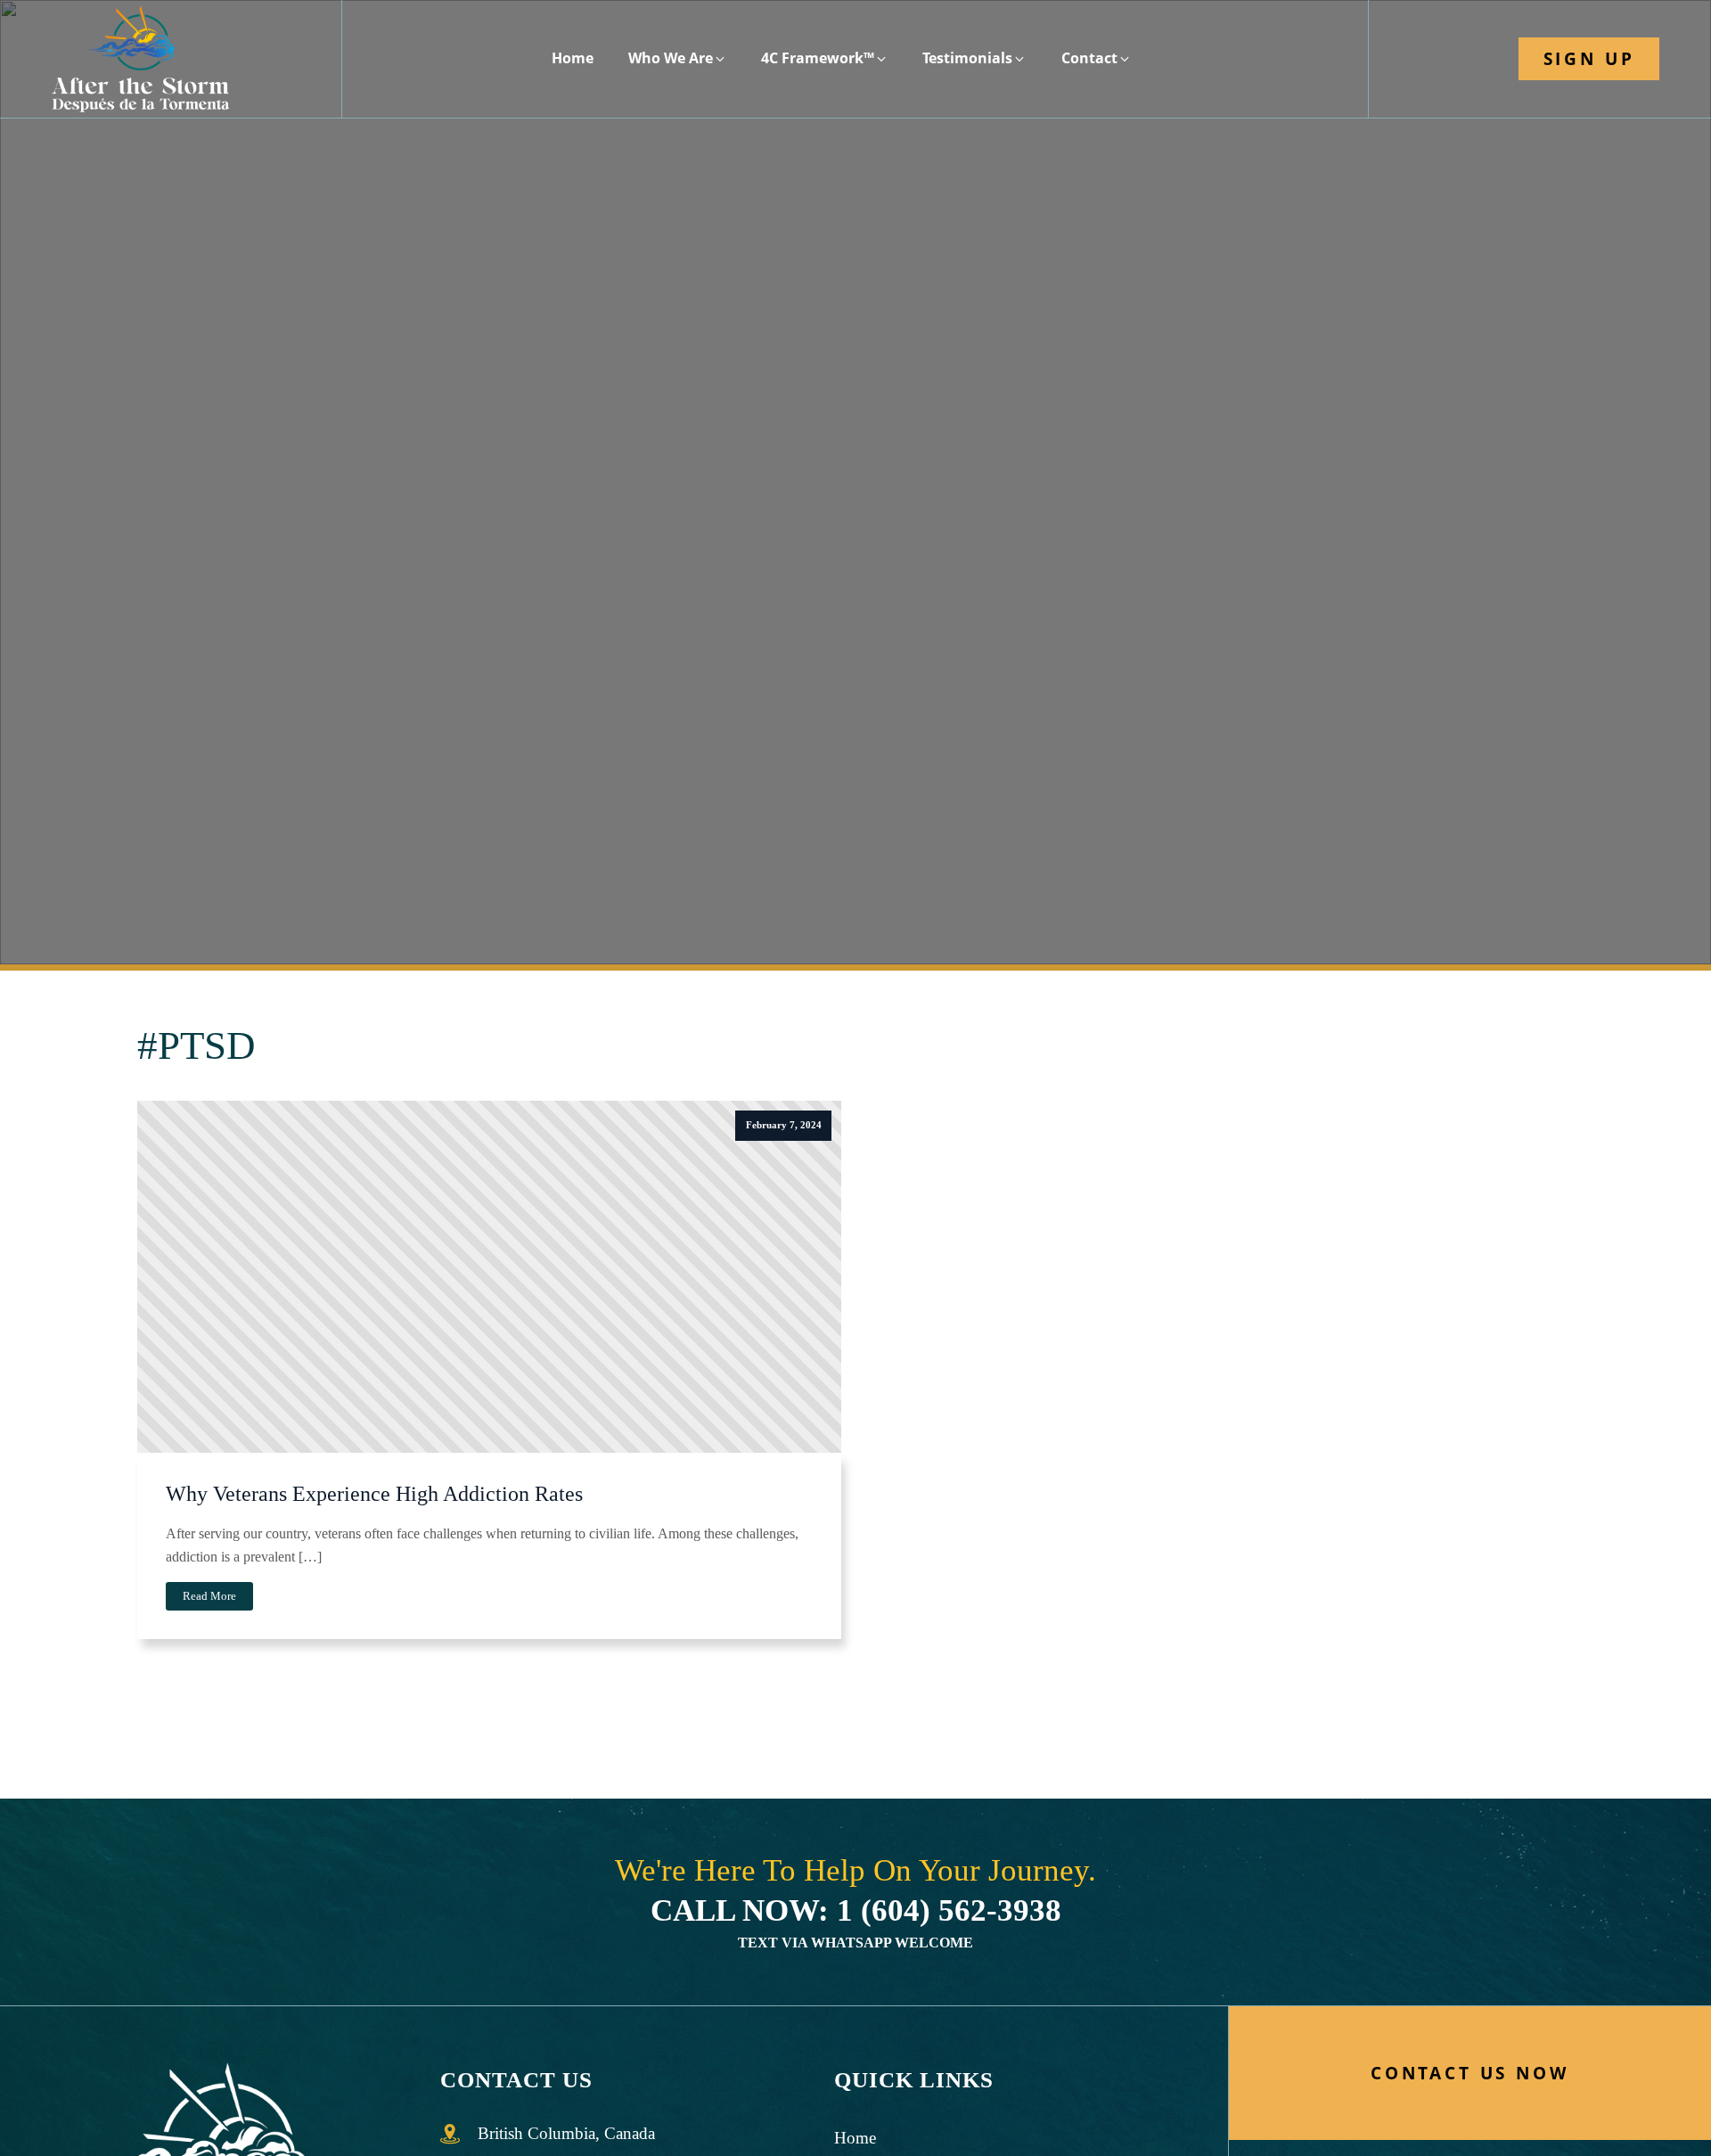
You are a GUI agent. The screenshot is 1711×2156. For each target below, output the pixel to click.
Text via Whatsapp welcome (855, 1943)
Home (855, 2138)
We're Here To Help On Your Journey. (855, 1891)
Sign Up (1589, 58)
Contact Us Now (1470, 2073)
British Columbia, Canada (566, 2133)
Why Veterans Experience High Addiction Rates (374, 1494)
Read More (209, 1596)
